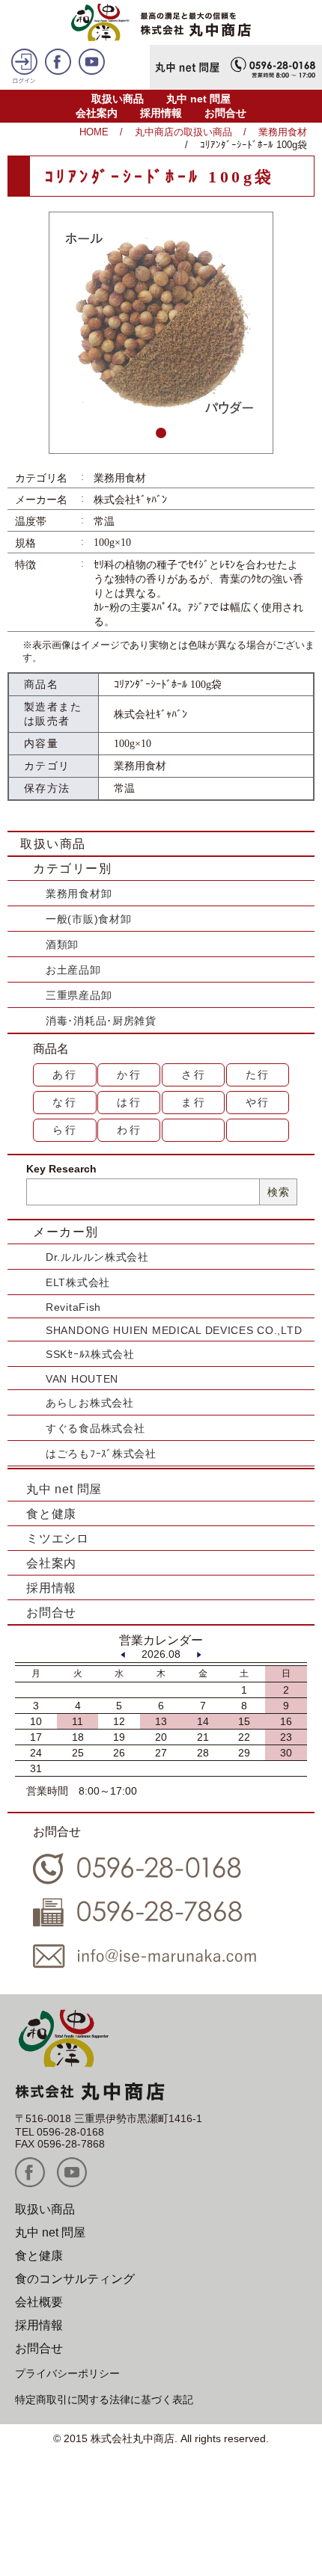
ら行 (65, 1130)
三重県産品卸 (79, 995)
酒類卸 (62, 944)
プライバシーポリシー (67, 2373)
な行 (65, 1102)
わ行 (130, 1130)
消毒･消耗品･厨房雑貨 (101, 1021)
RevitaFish (73, 1307)
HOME (94, 132)
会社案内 (97, 113)
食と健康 (51, 1514)
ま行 (194, 1102)
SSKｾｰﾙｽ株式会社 (90, 1354)
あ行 (65, 1075)
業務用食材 (283, 132)
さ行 (194, 1075)
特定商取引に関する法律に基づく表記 (104, 2400)
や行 (258, 1102)
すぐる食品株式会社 (95, 1428)
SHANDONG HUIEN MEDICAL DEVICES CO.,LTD (174, 1330)
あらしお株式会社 (90, 1403)
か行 (130, 1075)
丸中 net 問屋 (198, 99)
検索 (278, 1192)
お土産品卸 (73, 970)
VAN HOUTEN (82, 1379)
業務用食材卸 (79, 894)
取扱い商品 (118, 99)
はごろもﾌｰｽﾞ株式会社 (101, 1454)
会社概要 (39, 2302)
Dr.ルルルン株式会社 (97, 1257)
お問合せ (225, 113)
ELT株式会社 (78, 1282)
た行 (258, 1075)
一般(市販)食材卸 (88, 919)
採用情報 (161, 113)
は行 (130, 1102)
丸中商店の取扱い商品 (183, 132)
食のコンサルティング (75, 2279)
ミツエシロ (58, 1538)
